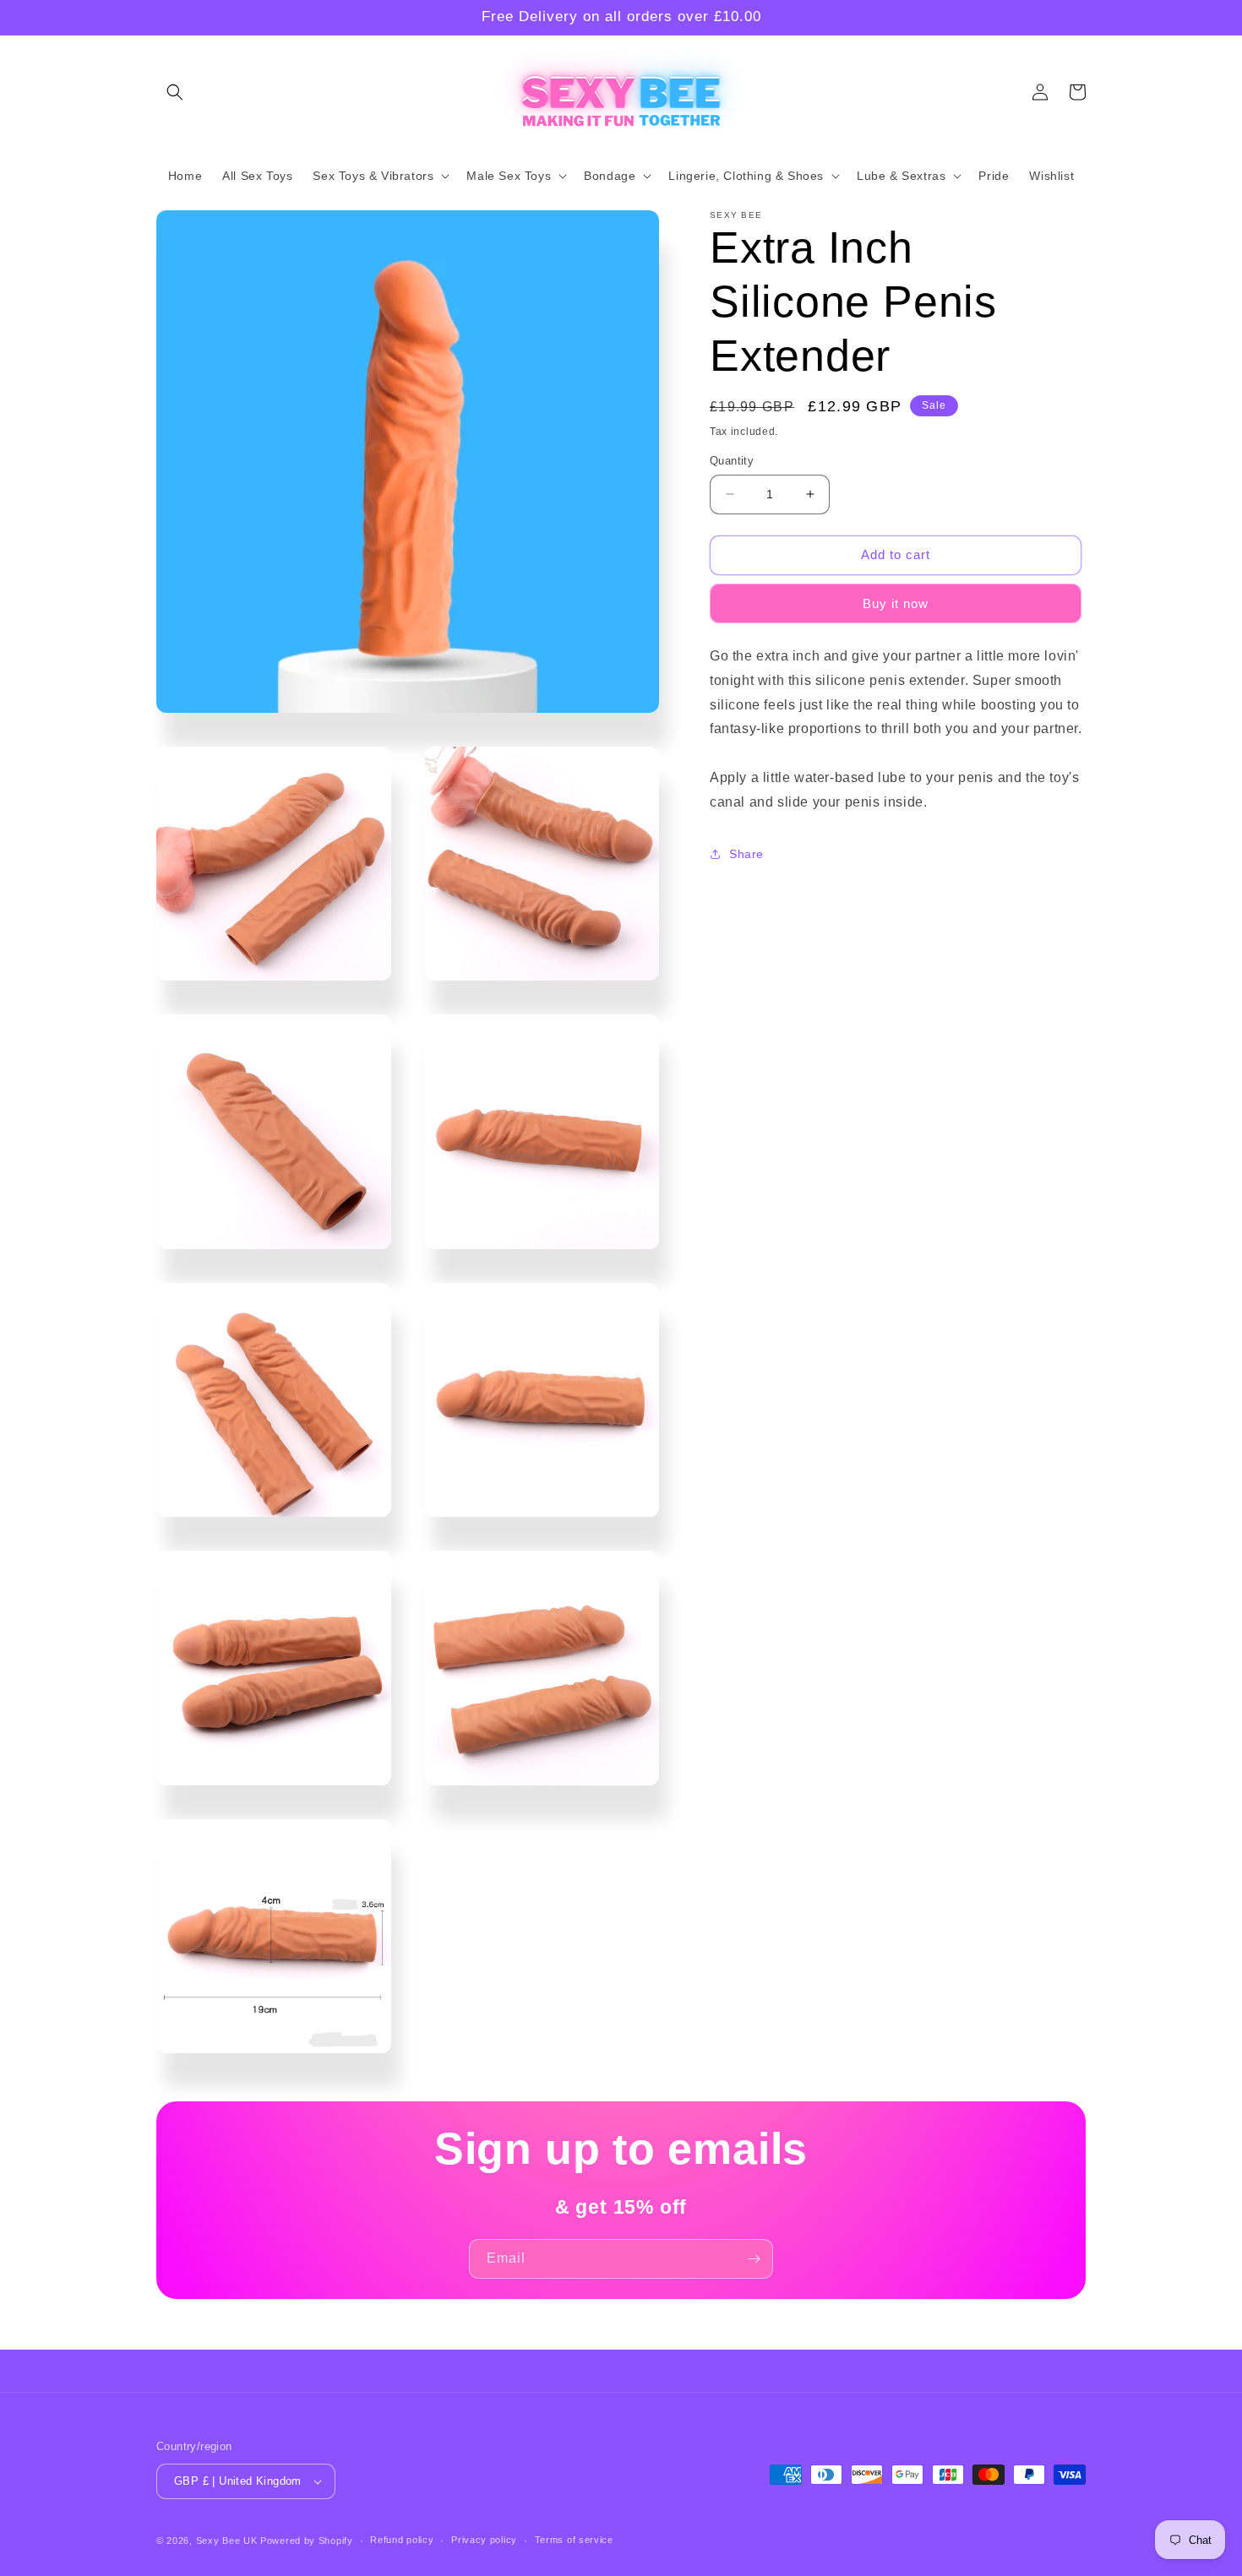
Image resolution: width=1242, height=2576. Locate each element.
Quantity (732, 461)
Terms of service (574, 2540)
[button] (175, 92)
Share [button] (746, 854)
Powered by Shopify (307, 2541)
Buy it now (896, 603)
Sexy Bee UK (227, 2541)
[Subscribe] (754, 2259)
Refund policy (402, 2540)
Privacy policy (484, 2540)
